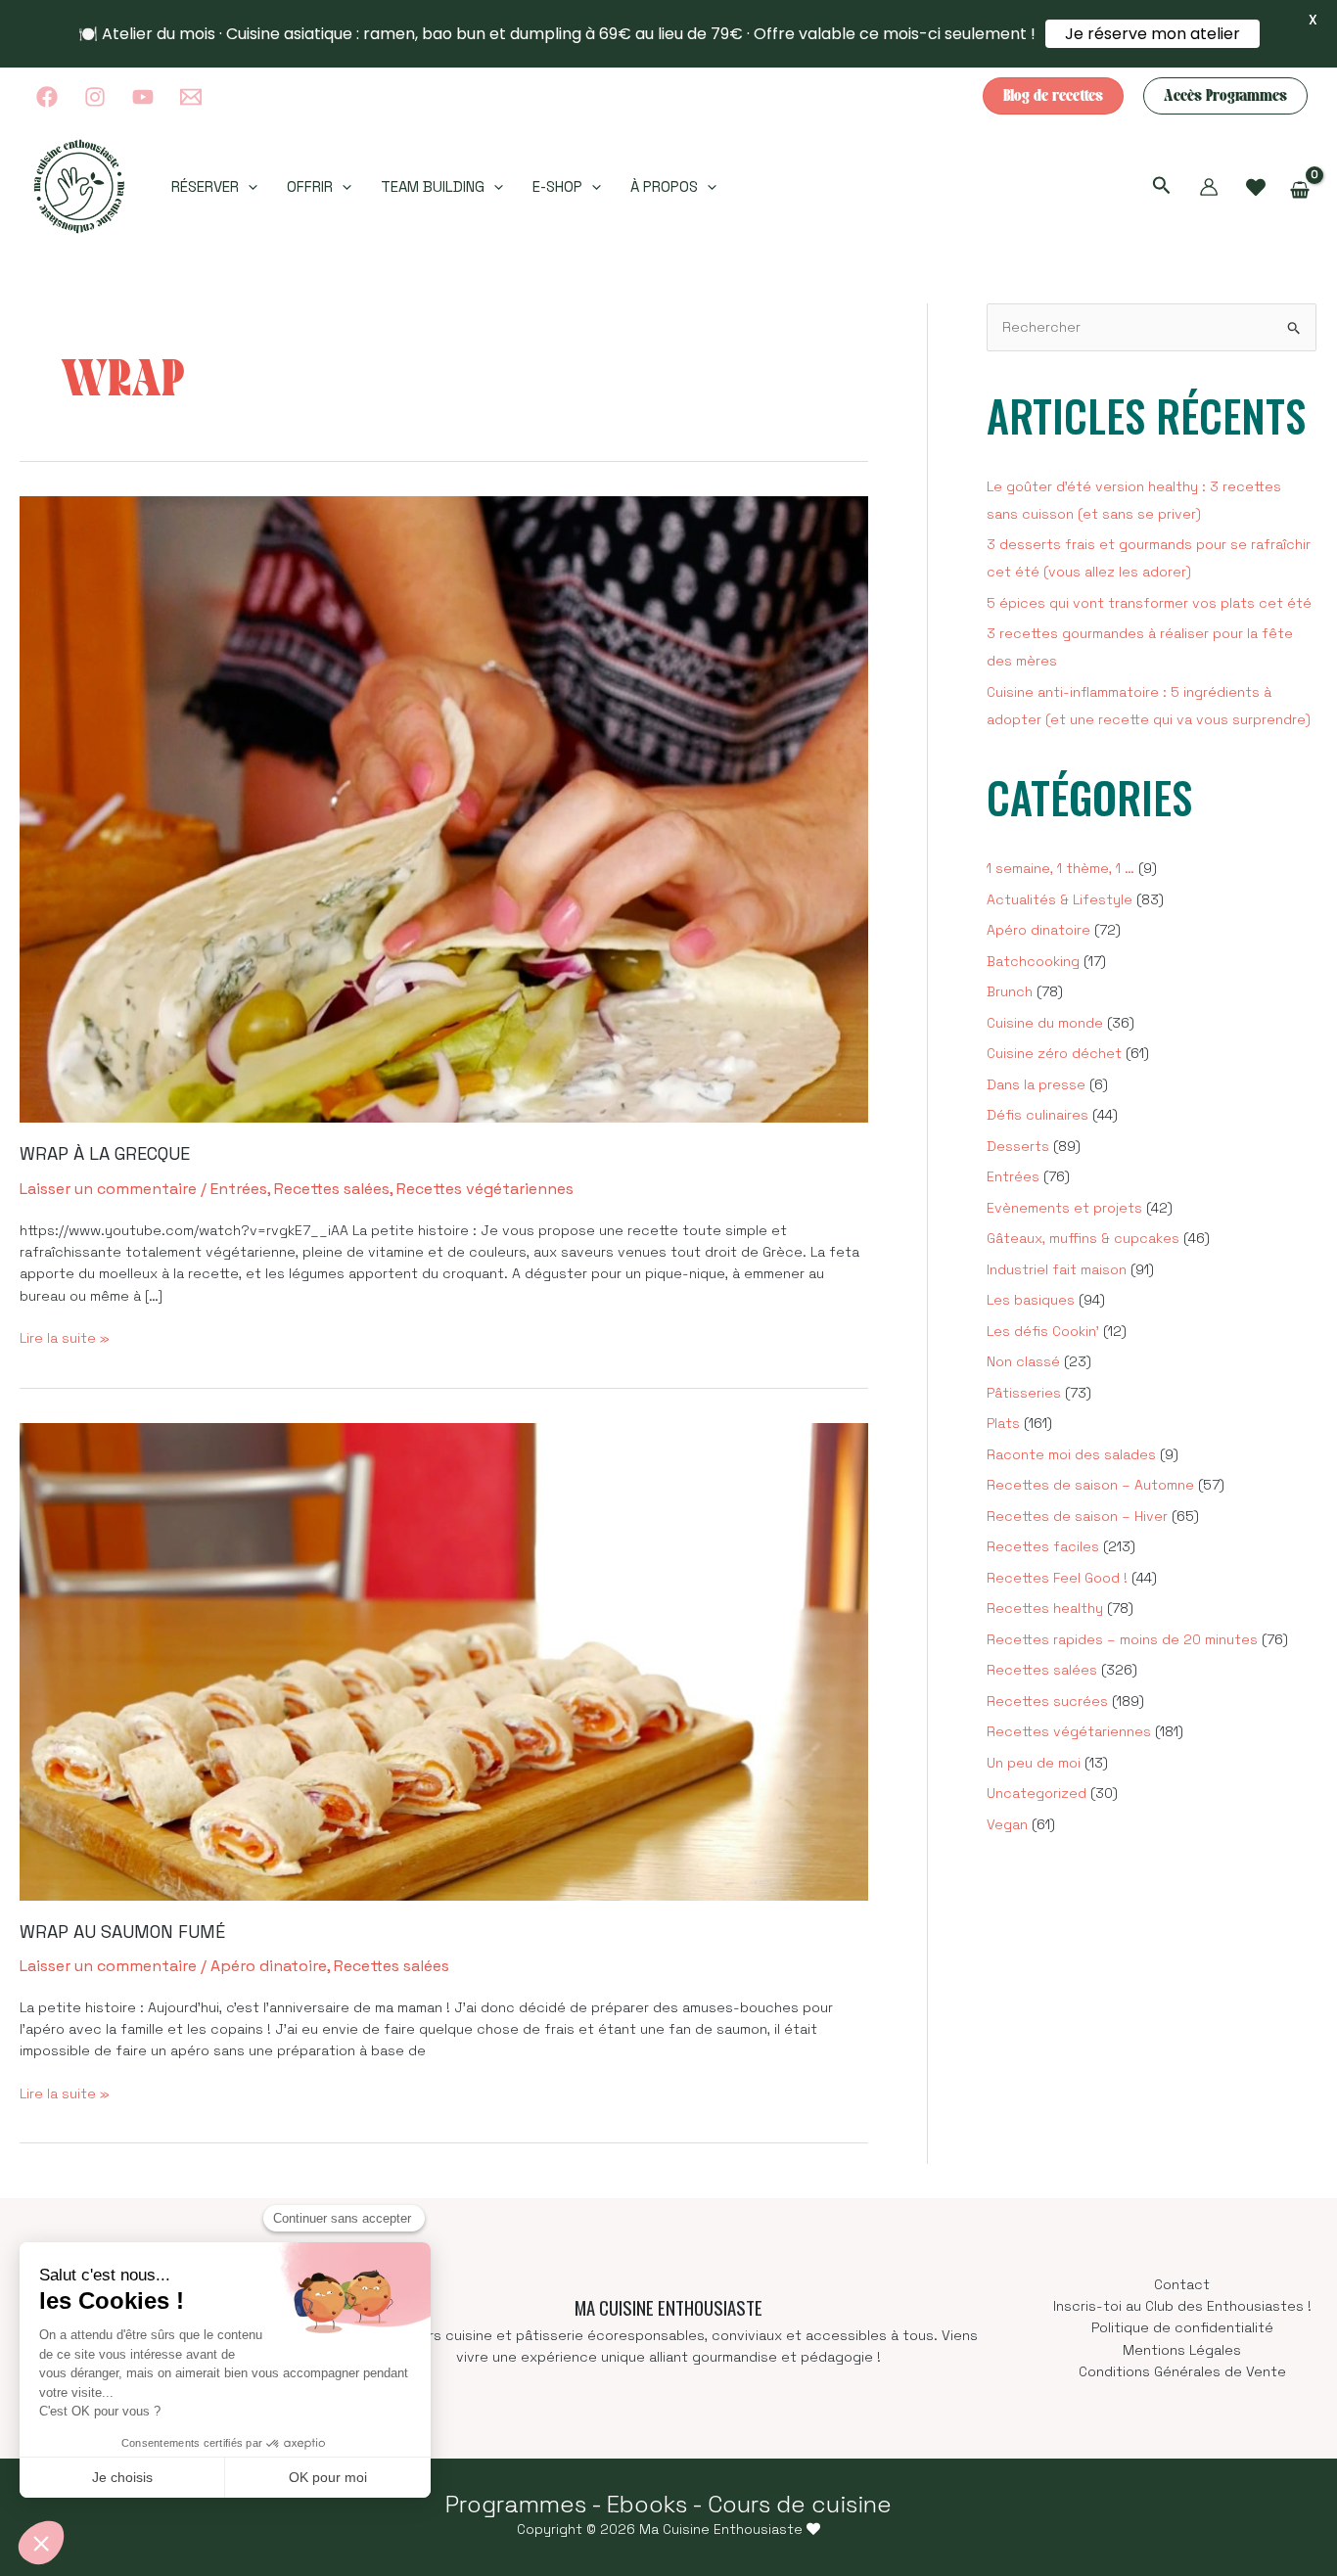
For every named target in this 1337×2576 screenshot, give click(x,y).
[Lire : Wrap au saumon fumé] (444, 1660)
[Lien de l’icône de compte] (1209, 187)
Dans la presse (1036, 1084)
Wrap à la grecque (105, 1153)
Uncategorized (1037, 1793)
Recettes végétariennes (485, 1189)
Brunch (1010, 991)
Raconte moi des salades (1071, 1454)
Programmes (516, 2504)
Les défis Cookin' (1043, 1331)
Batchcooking (1033, 961)
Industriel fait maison (1057, 1269)
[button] (1053, 96)
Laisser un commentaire (108, 1189)
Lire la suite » (65, 1338)
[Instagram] (95, 97)
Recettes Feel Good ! (1057, 1578)
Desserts (1018, 1146)
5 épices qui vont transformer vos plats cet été (1149, 603)
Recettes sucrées (1047, 1701)
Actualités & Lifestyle (1060, 899)
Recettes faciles (1043, 1546)
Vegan (1007, 1824)
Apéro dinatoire (269, 1966)
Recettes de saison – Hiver (1077, 1516)
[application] (248, 187)
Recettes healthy (1045, 1608)
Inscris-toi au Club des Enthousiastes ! (1182, 2306)
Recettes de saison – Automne (1090, 1485)
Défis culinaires (1037, 1115)
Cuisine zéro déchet (1054, 1053)
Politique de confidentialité (1182, 2327)
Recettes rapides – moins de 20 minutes (1122, 1639)
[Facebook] (47, 97)
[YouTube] (143, 97)
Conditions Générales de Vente (1182, 2371)
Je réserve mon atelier (1153, 34)
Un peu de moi (1034, 1763)
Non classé (1023, 1361)
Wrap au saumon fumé (122, 1932)
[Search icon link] (1162, 188)
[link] (1256, 188)
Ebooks (647, 2504)
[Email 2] (191, 97)
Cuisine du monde (1045, 1023)
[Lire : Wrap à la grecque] (444, 808)
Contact (1182, 2284)
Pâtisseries (1024, 1393)
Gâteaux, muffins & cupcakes (1083, 1238)
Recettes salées (332, 1189)
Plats (1003, 1423)
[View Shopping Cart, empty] (1300, 190)
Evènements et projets (1064, 1208)
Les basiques (1031, 1300)
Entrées (239, 1189)
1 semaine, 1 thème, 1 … (1060, 868)
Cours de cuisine (800, 2504)
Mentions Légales (1182, 2350)
